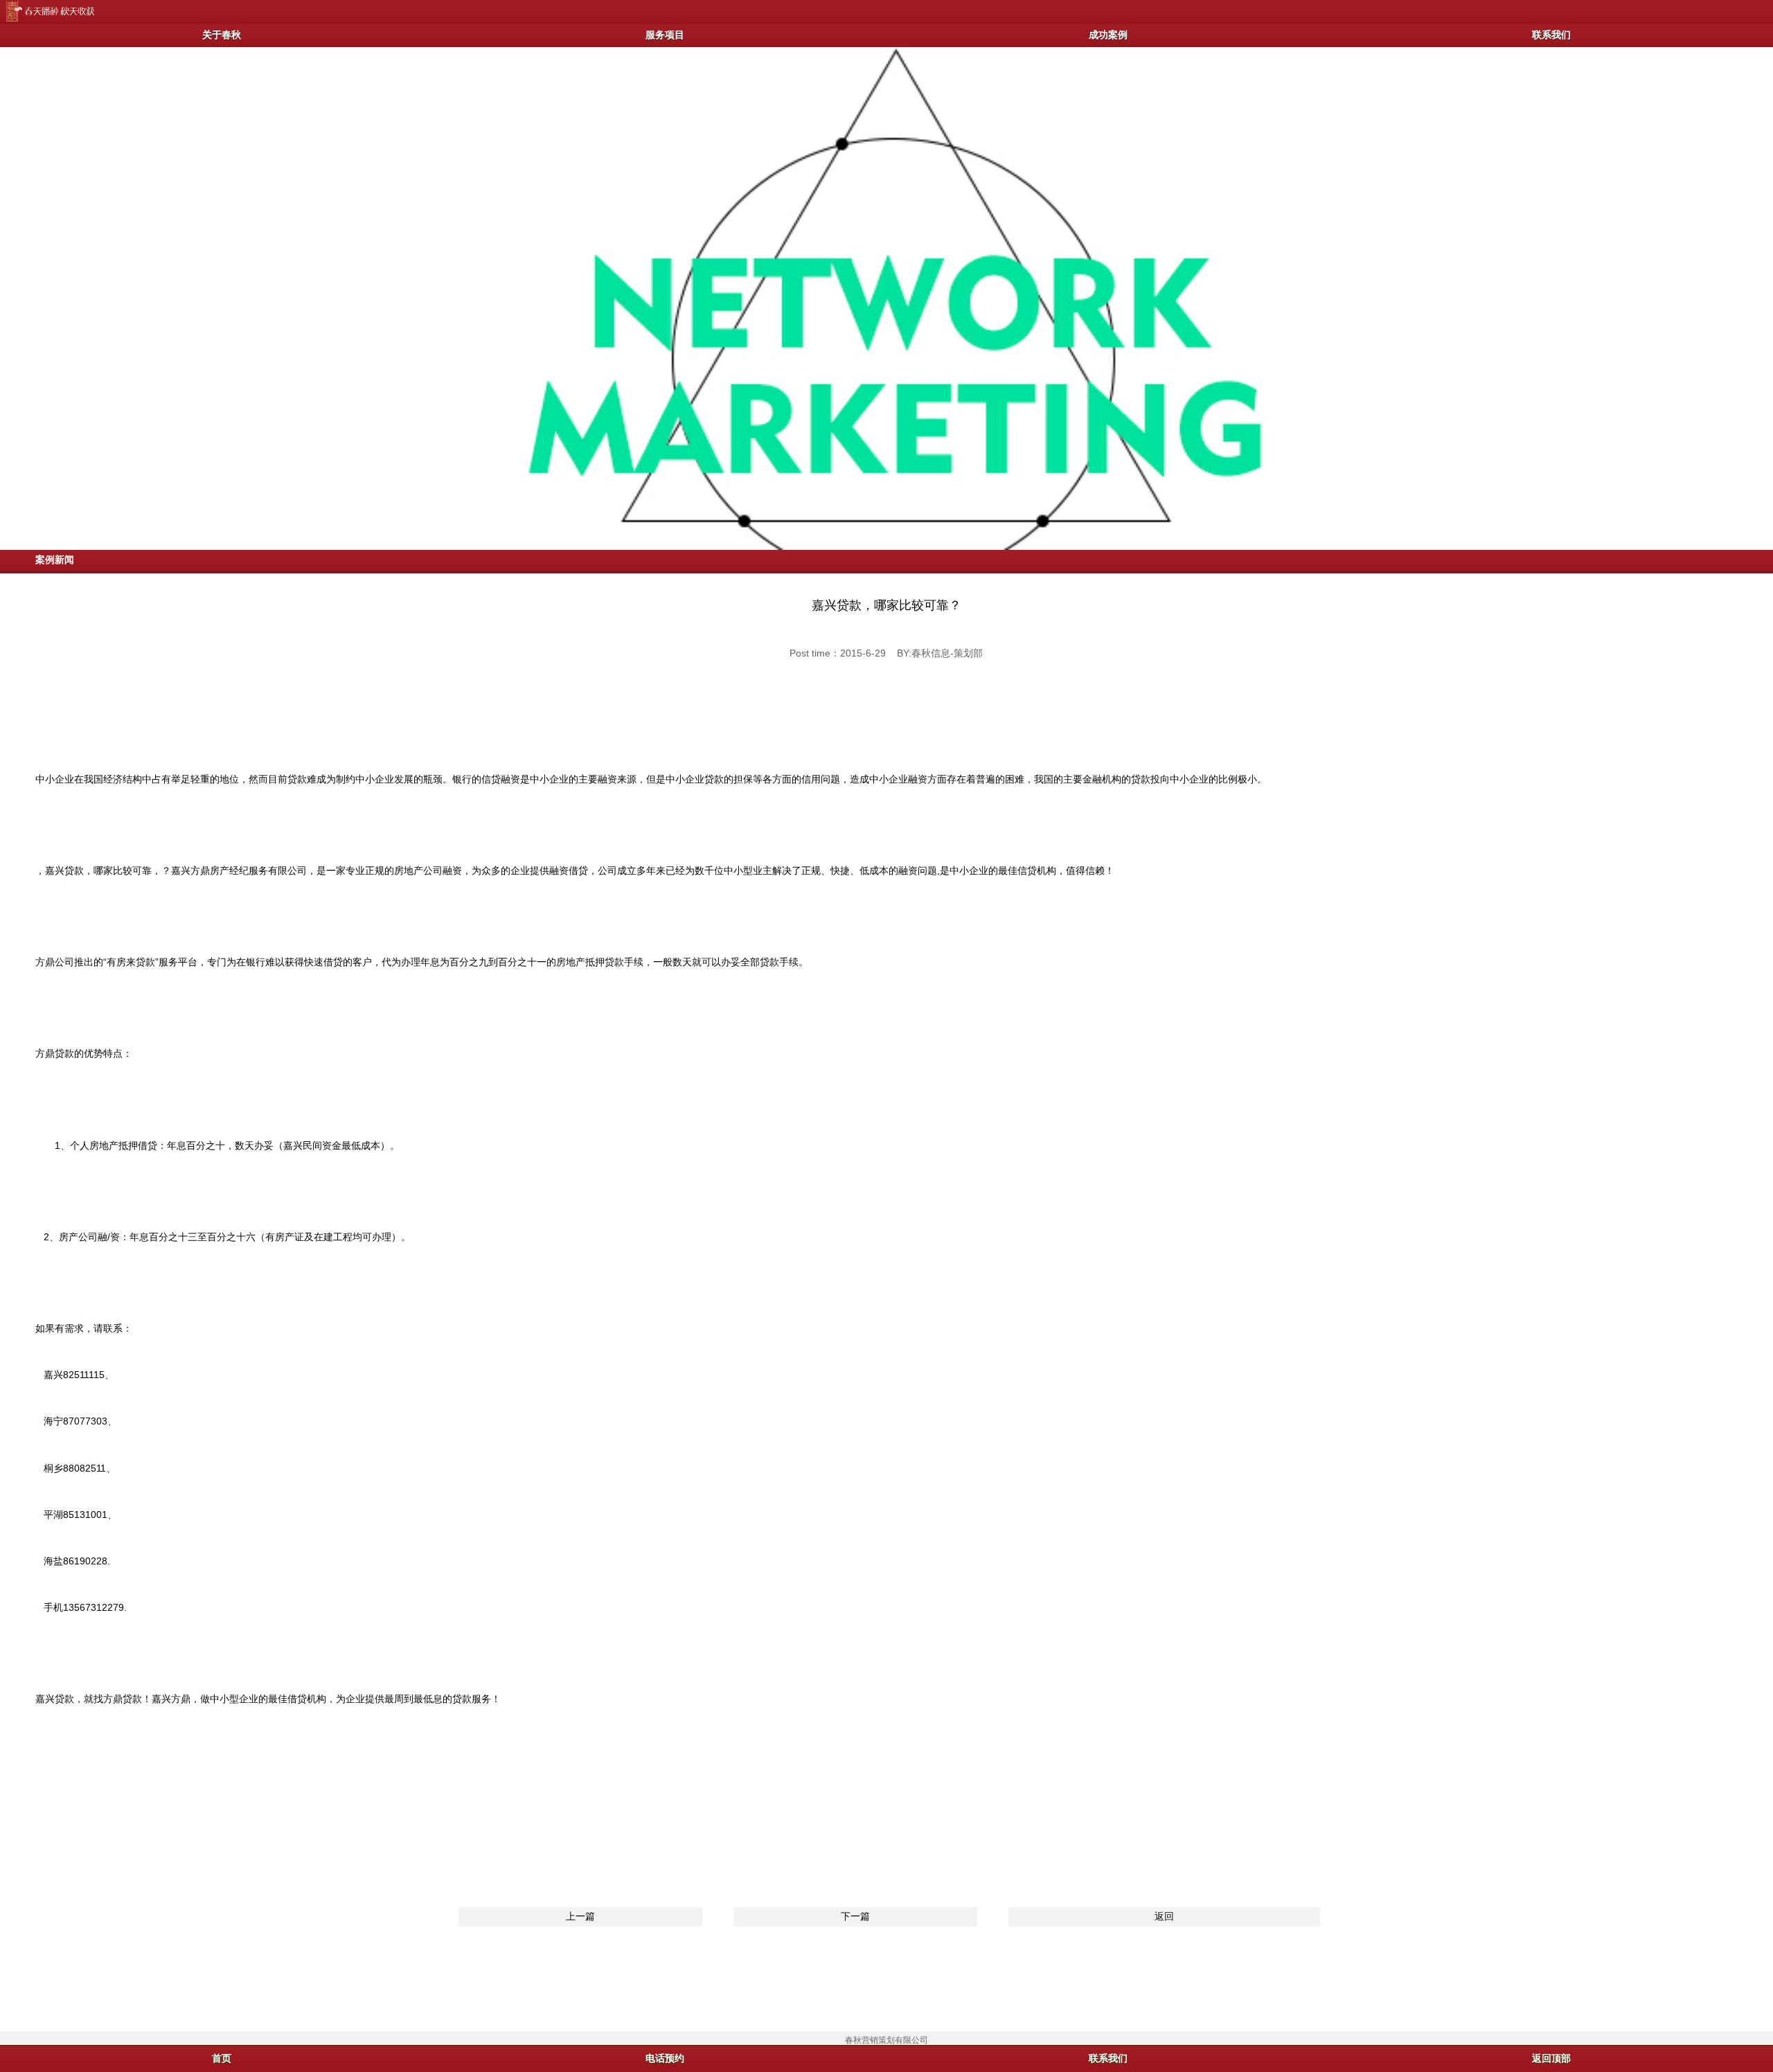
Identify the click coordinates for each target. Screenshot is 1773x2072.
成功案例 (1108, 35)
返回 (1164, 1916)
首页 (222, 2058)
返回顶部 (1551, 2058)
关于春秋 (222, 35)
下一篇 (855, 1916)
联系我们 (1551, 35)
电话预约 (665, 2058)
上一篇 (580, 1916)
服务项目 (665, 35)
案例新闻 (55, 560)
